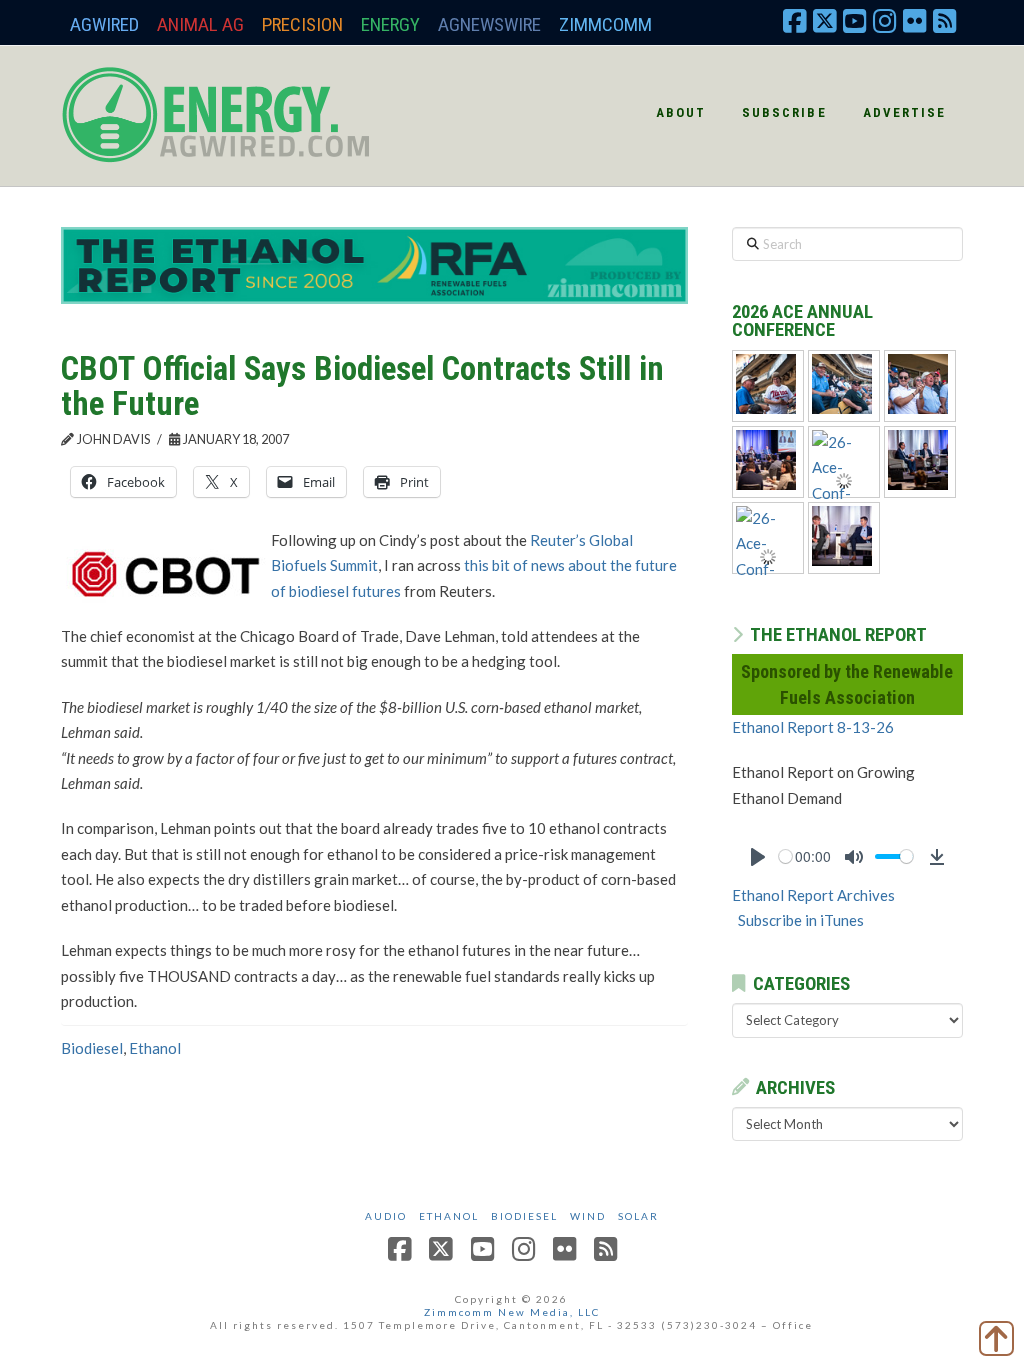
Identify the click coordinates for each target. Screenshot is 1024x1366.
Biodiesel (92, 1048)
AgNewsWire (489, 24)
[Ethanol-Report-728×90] (374, 264)
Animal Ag (200, 24)
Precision (302, 24)
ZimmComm (605, 24)
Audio (386, 1216)
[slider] (785, 856)
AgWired (104, 24)
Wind (588, 1216)
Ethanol (155, 1048)
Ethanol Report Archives (813, 895)
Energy (390, 24)
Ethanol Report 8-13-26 (813, 727)
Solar (638, 1216)
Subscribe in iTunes (801, 920)
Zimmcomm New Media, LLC (512, 1312)
